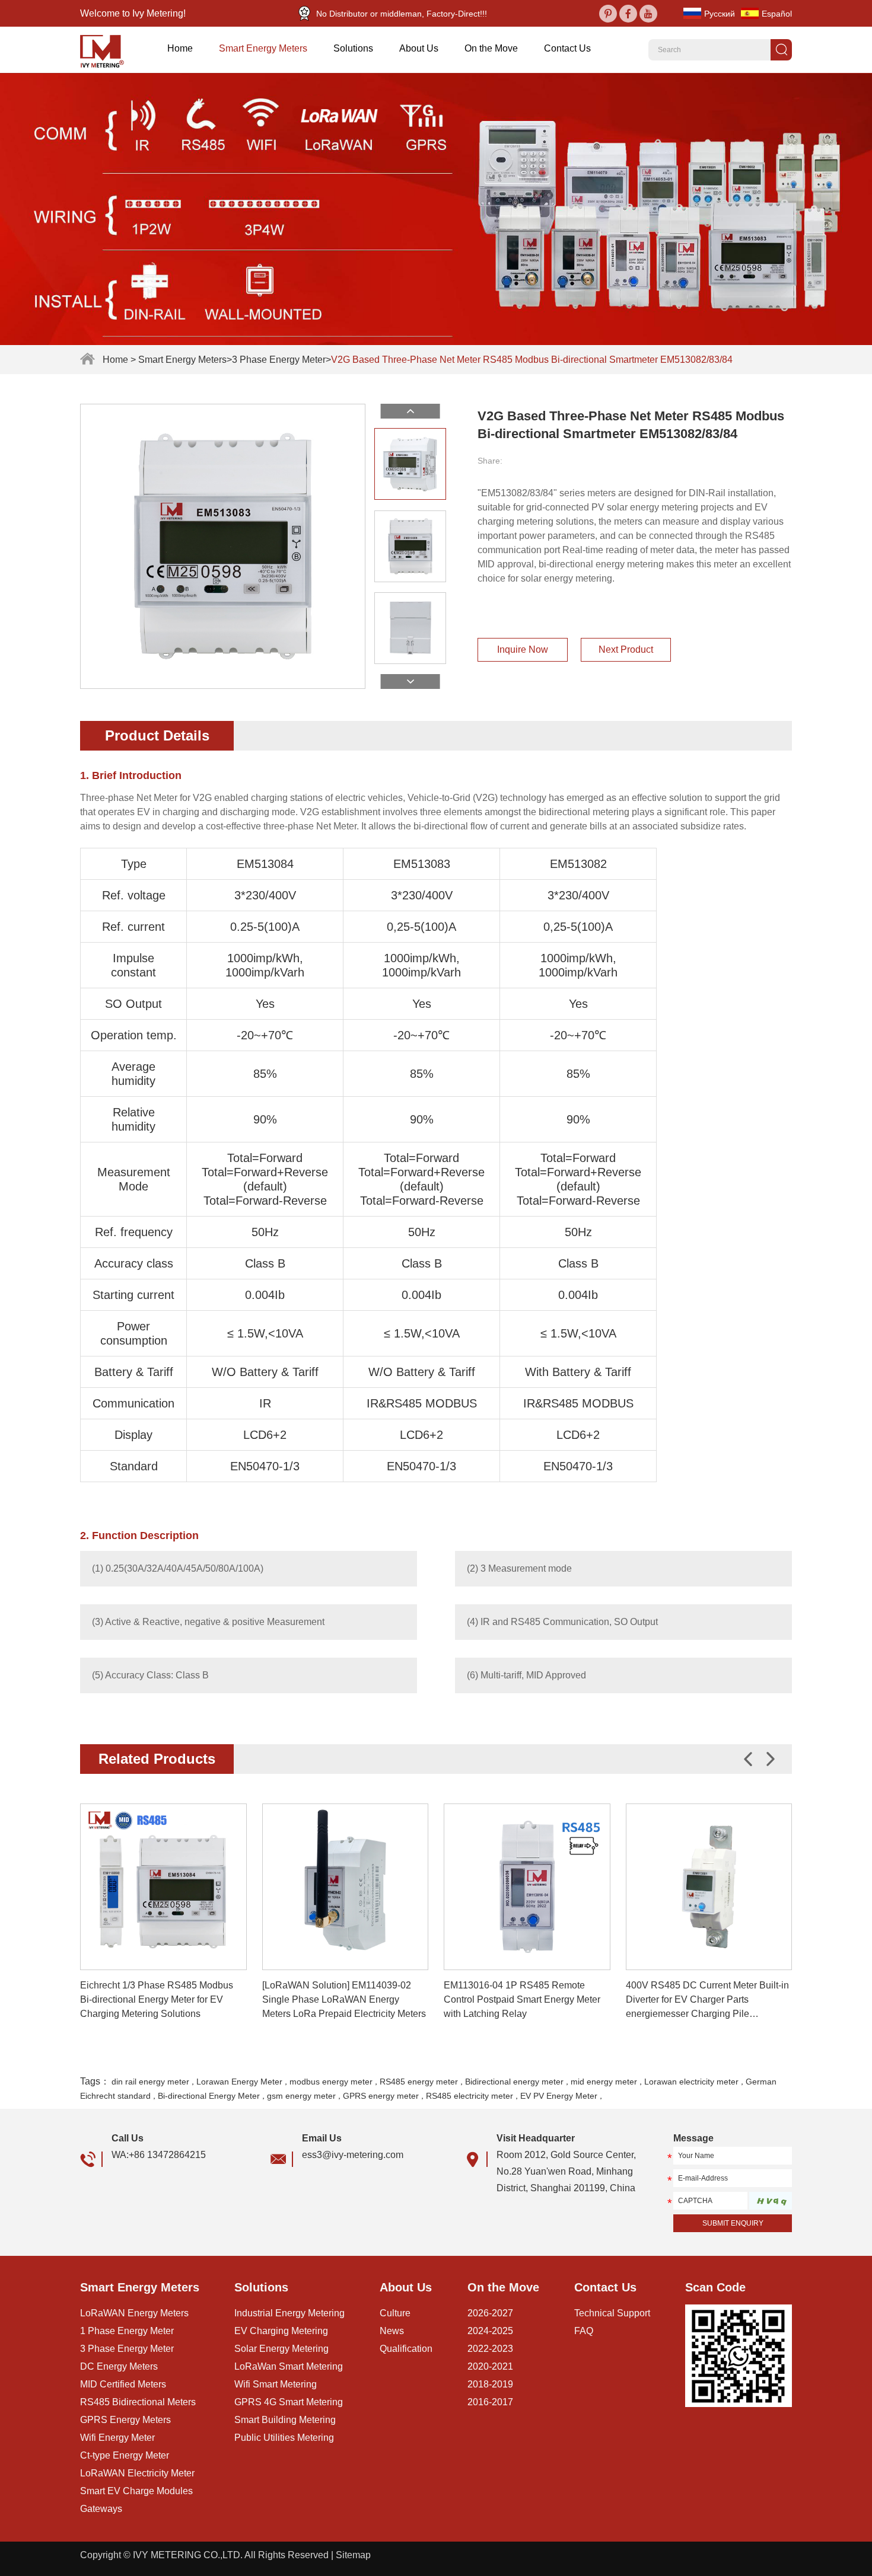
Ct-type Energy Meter (125, 2455)
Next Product (626, 649)
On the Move (491, 48)
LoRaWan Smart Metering (289, 2366)
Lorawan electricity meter (691, 2082)
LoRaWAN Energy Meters (134, 2313)
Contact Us (567, 48)
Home (180, 48)
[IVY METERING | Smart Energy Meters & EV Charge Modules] (106, 50)
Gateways (101, 2509)
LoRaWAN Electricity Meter (137, 2473)
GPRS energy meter (381, 2096)
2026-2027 (490, 2313)
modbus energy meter (331, 2082)
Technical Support (612, 2313)
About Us (419, 48)
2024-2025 (490, 2331)
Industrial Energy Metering (289, 2313)
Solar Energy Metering (281, 2349)
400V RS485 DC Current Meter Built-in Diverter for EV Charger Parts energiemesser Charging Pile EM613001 (707, 2001)
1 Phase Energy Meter (127, 2331)
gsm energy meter (301, 2096)
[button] (771, 1759)
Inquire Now (523, 649)
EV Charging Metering (281, 2331)
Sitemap (353, 2555)
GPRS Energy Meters (125, 2420)
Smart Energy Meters (263, 48)
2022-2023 (490, 2349)
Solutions (353, 48)
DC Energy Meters (119, 2366)
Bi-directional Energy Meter (209, 2096)
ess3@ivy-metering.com (353, 2155)
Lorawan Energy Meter (239, 2082)
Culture (395, 2313)
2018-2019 (490, 2384)
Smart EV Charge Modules (136, 2491)
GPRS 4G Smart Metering (289, 2402)
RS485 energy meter (419, 2082)
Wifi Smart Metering (276, 2384)
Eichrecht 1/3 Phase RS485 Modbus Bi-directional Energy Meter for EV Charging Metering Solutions (157, 1999)
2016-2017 (490, 2402)
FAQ (584, 2331)
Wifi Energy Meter (117, 2438)
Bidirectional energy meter (514, 2082)
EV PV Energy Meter (559, 2096)
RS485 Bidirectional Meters (138, 2402)
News (392, 2331)
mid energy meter (604, 2082)
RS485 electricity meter (470, 2096)
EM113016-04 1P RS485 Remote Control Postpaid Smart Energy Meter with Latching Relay (522, 1999)
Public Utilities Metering (284, 2438)
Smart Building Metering (285, 2420)
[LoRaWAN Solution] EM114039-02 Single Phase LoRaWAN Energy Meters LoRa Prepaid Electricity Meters (344, 1999)
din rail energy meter (150, 2082)
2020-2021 (490, 2366)
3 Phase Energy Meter (279, 360)
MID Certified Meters (123, 2384)
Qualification (406, 2349)
